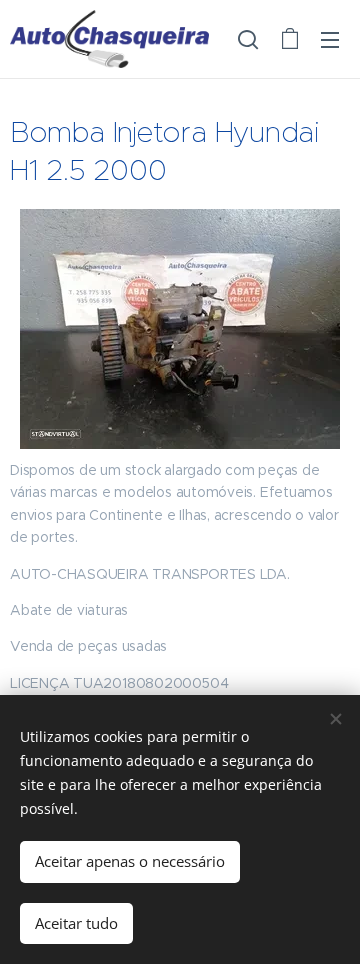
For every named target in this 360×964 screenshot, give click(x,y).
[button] (248, 39)
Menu (330, 39)
